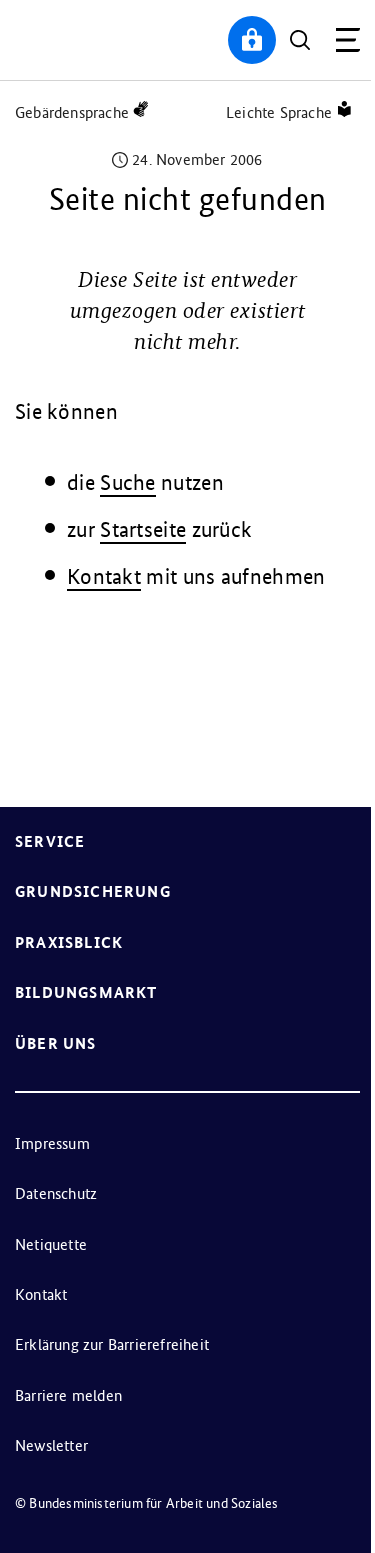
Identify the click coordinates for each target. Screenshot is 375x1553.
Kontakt (104, 576)
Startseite (143, 529)
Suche (128, 482)
